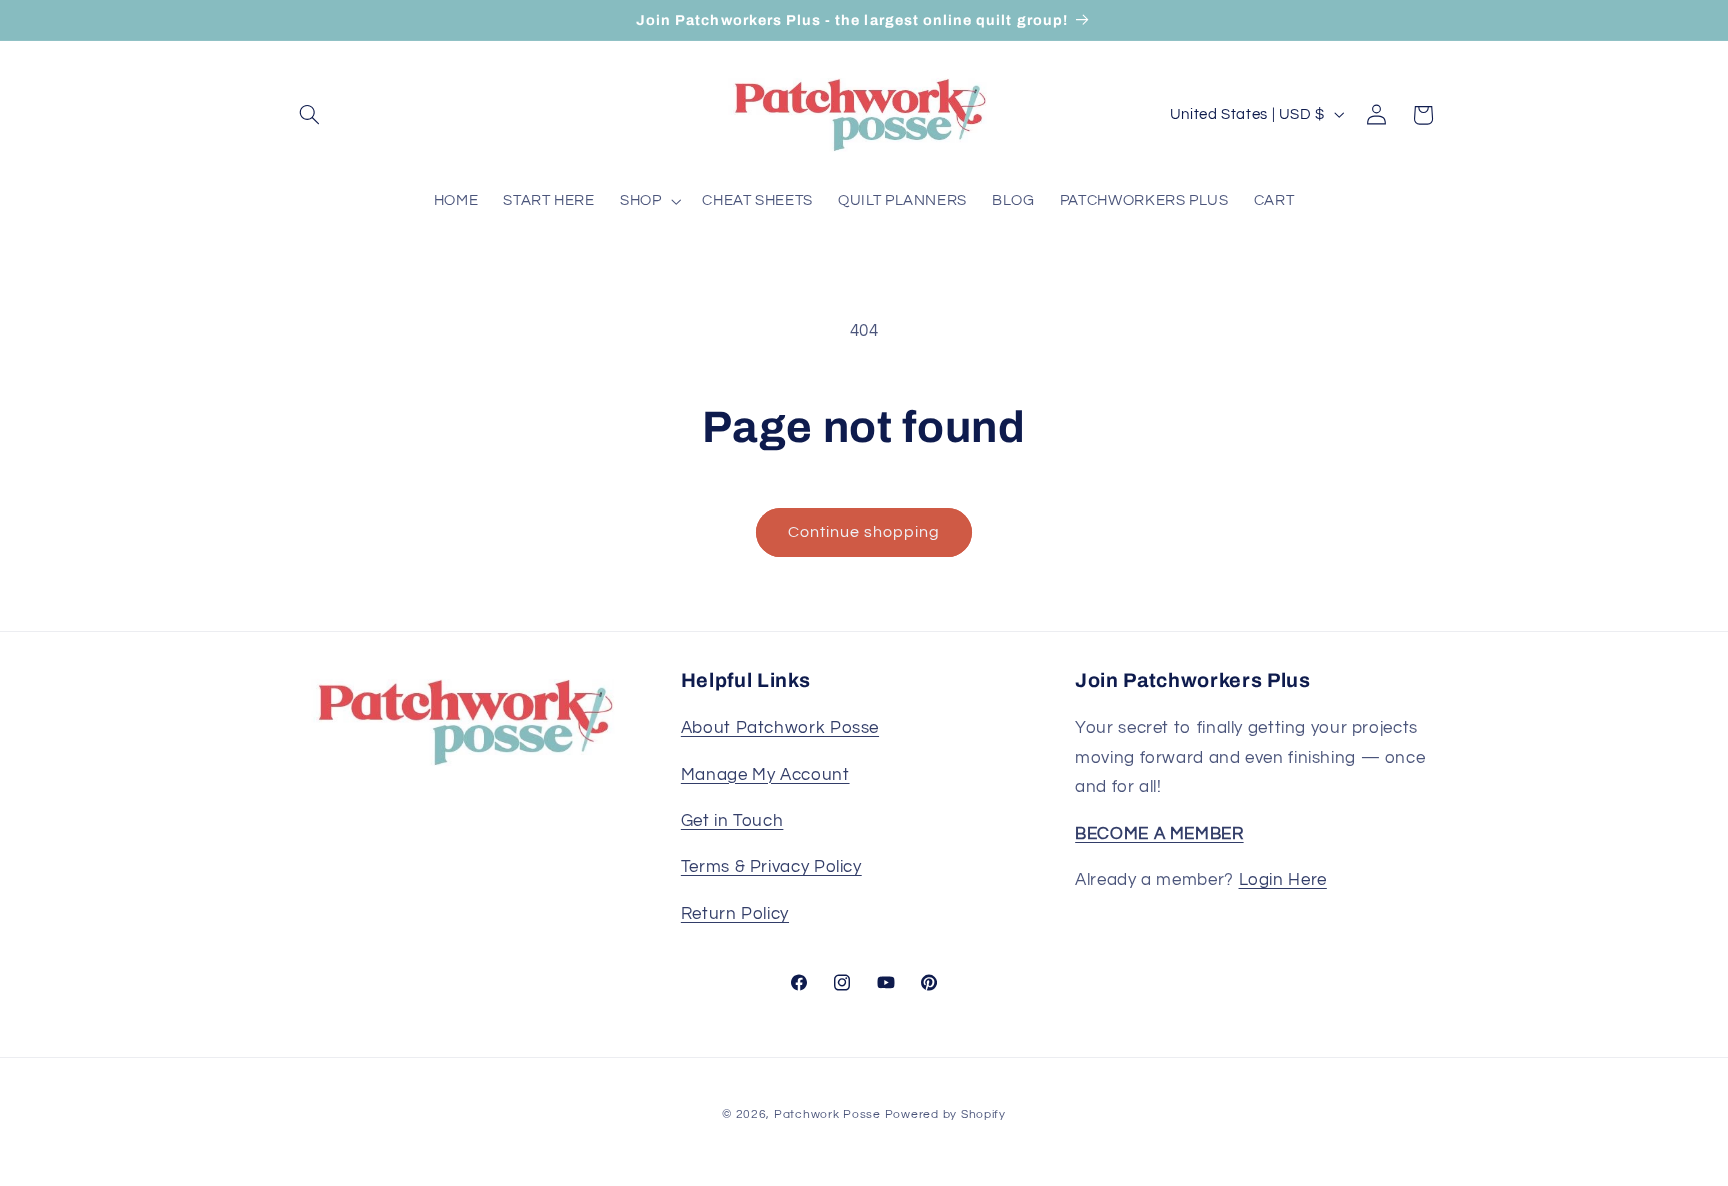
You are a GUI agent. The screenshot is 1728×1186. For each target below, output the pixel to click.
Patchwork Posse (827, 1114)
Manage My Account (765, 775)
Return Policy (735, 914)
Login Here (1283, 880)
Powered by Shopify (945, 1114)
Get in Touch (732, 821)
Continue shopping (864, 532)
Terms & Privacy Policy (771, 868)
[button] (310, 115)
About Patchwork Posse (780, 729)
